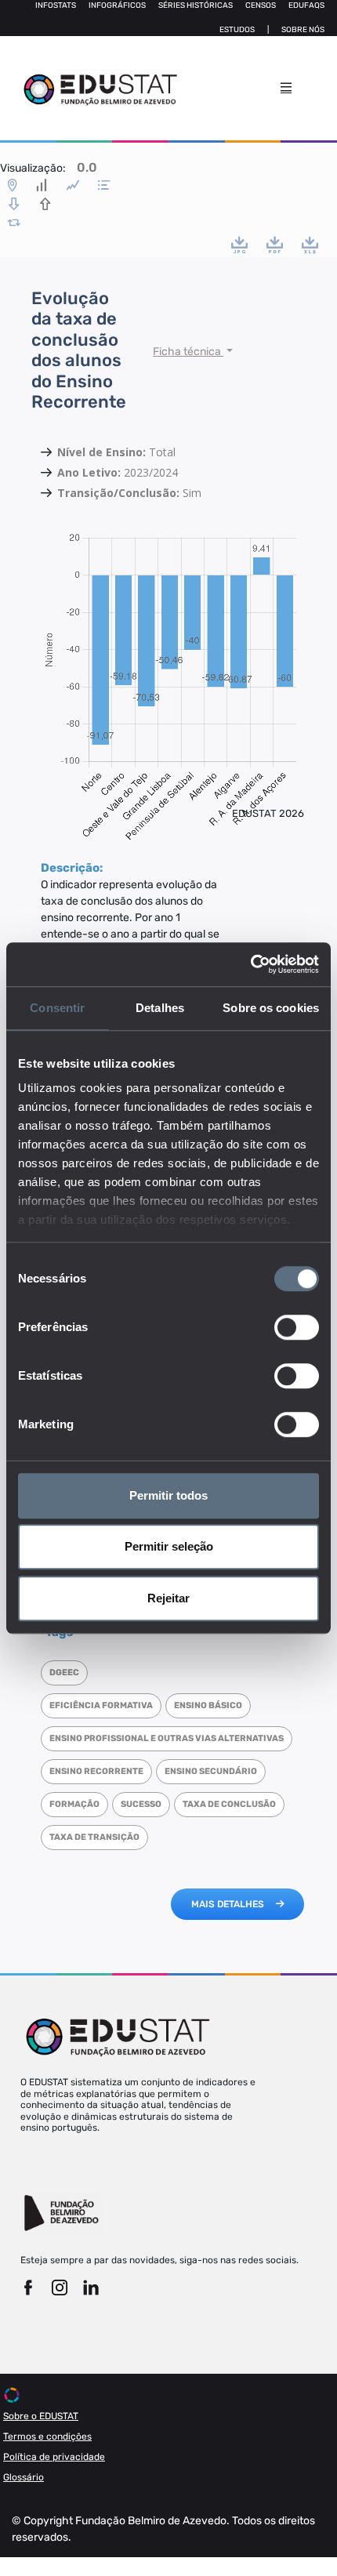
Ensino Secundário (211, 1771)
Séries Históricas (196, 5)
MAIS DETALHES (228, 1904)
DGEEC (64, 1673)
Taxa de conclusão (229, 1804)
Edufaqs (306, 5)
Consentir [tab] (57, 1008)
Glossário (24, 2477)
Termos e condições (47, 2436)
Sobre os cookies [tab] (271, 1008)
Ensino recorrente (96, 1771)
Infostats (56, 5)
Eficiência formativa (101, 1705)
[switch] (297, 1327)
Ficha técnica (188, 352)
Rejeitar (168, 1598)
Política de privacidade (54, 2457)
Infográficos (117, 5)
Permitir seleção (169, 1546)
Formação (74, 1804)
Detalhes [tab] (160, 1008)
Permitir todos (168, 1495)
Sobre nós (303, 30)
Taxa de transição (94, 1837)
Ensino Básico (208, 1705)
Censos (261, 5)
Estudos (237, 30)
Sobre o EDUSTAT (41, 2416)
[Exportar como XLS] (310, 245)
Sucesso (141, 1804)
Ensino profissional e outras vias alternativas (167, 1738)
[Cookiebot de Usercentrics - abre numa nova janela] (250, 964)
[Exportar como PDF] (275, 245)
